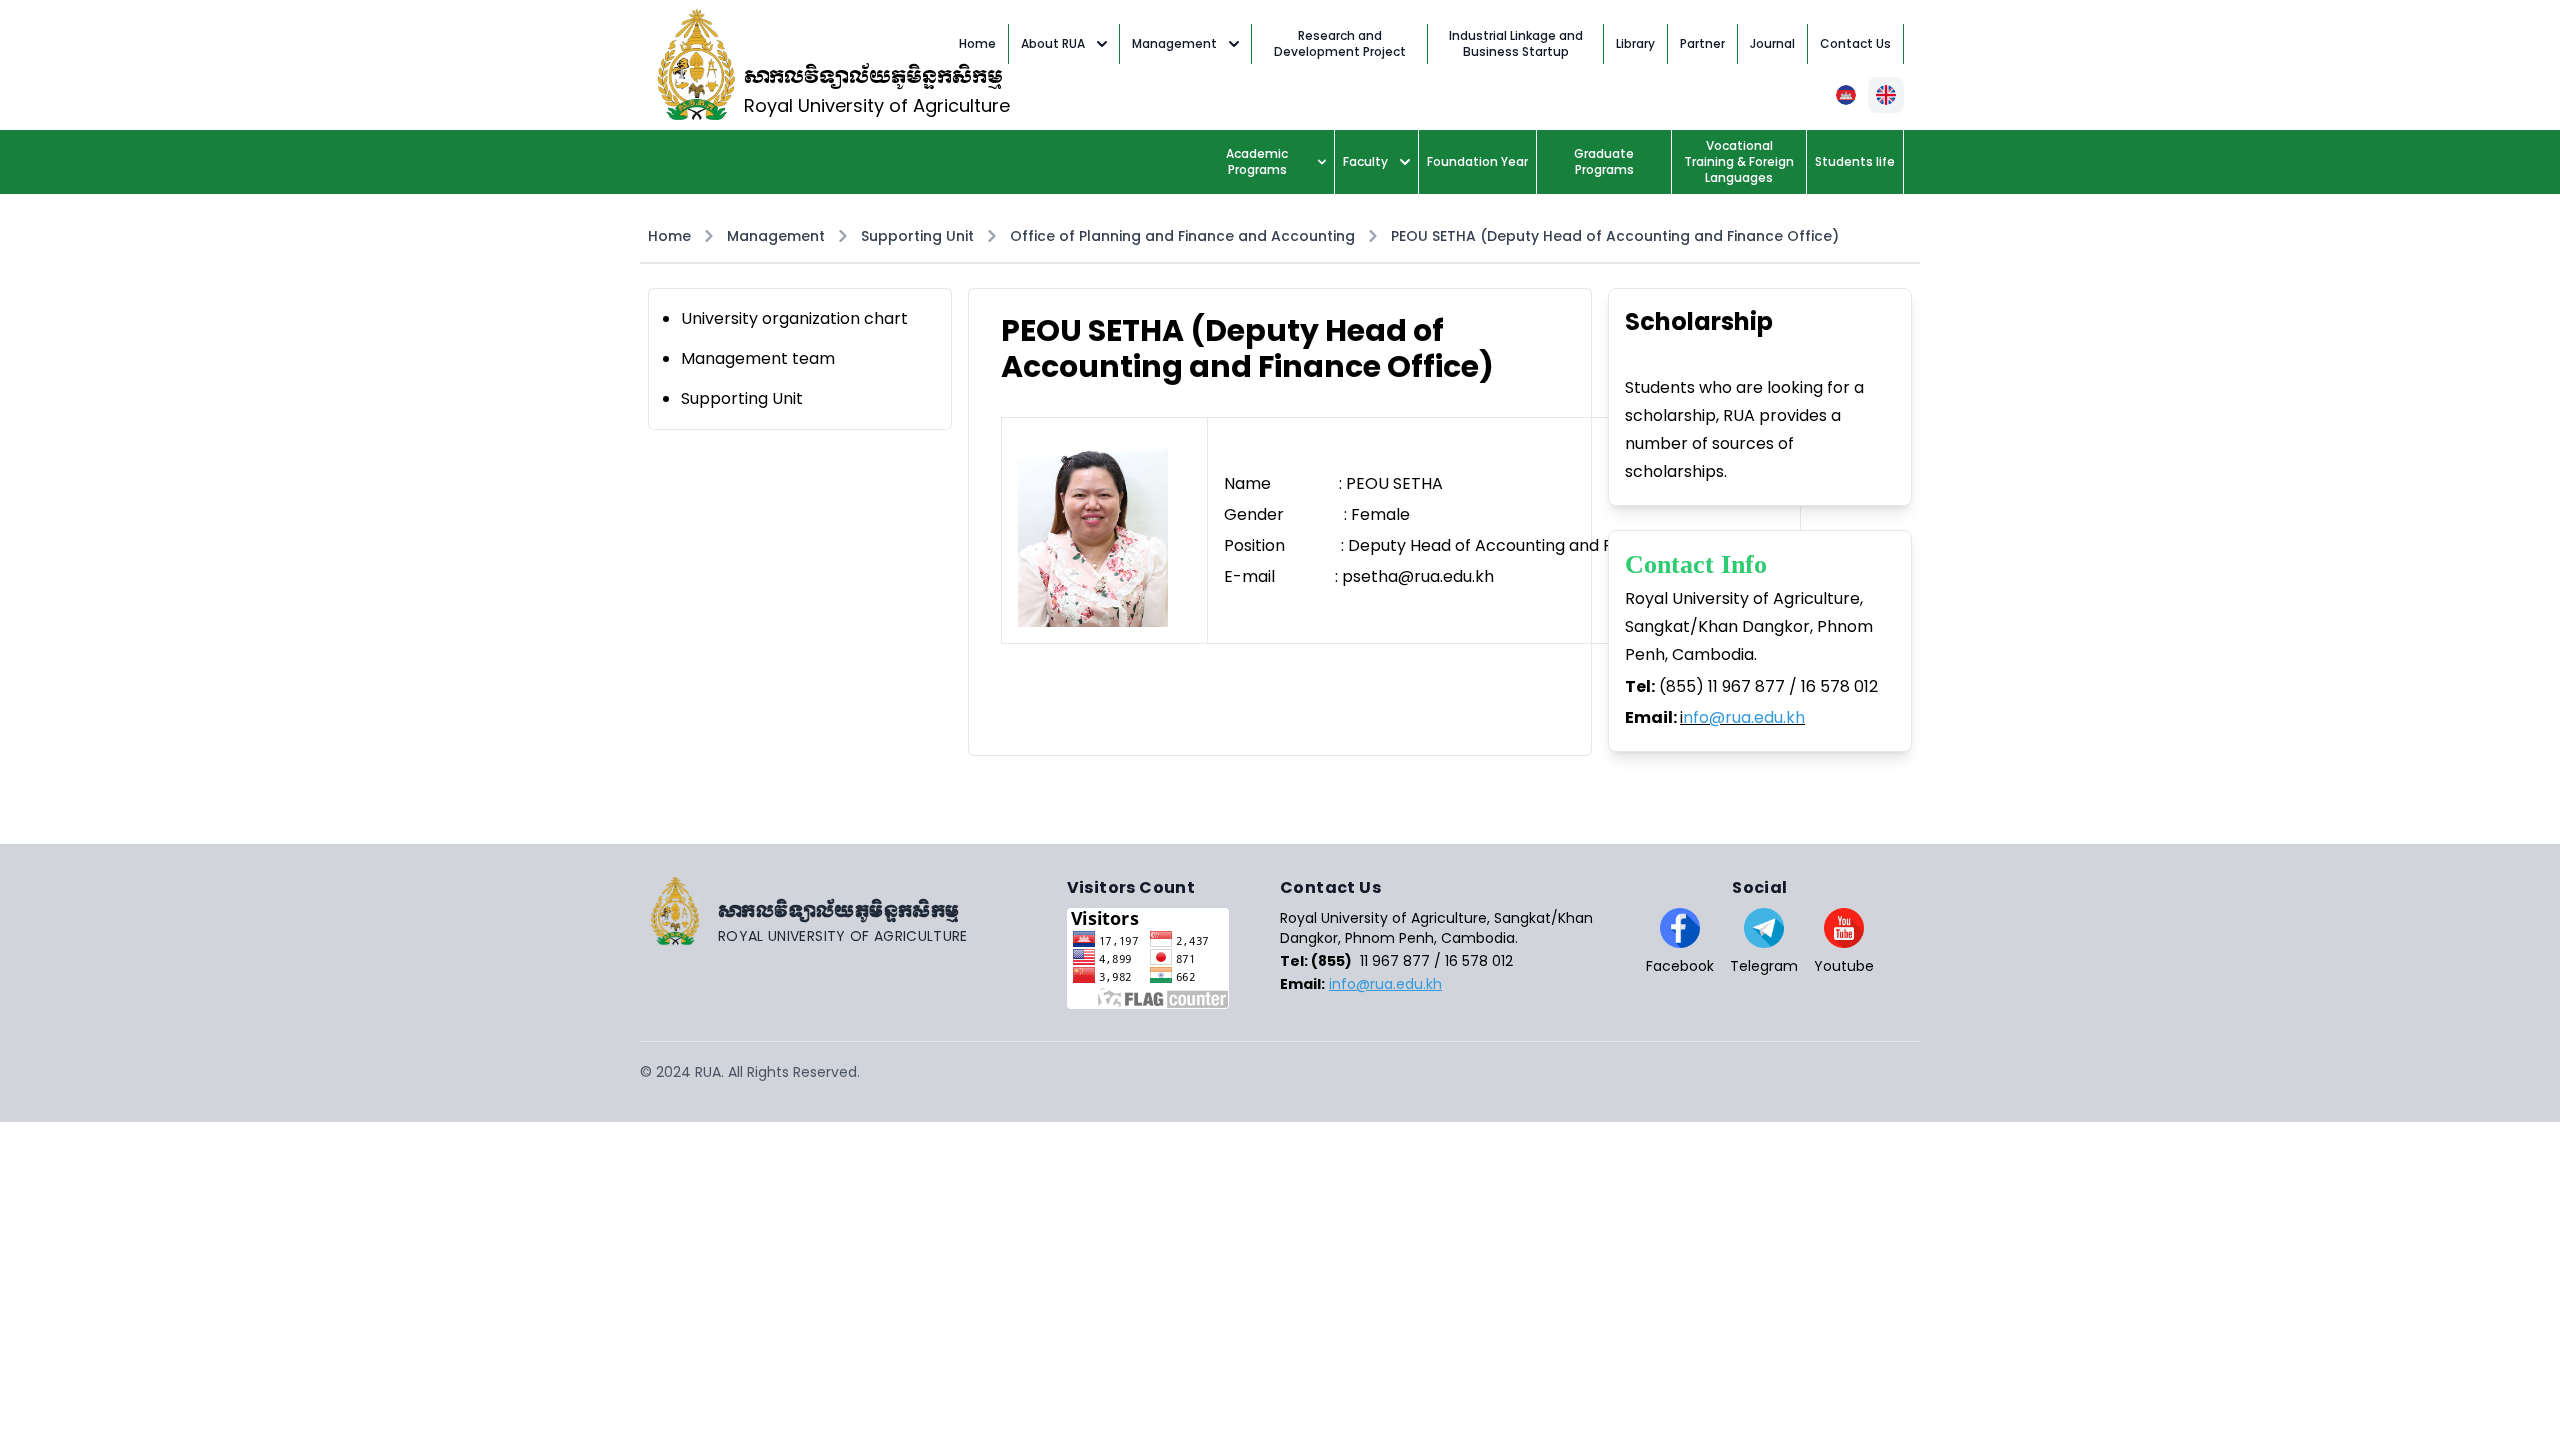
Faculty (1365, 161)
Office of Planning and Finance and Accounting (1182, 236)
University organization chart (794, 318)
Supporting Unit (917, 236)
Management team (758, 358)
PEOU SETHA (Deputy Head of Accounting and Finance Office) (1615, 236)
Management (1174, 43)
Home (669, 236)
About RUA (1053, 43)
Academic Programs (1257, 161)
